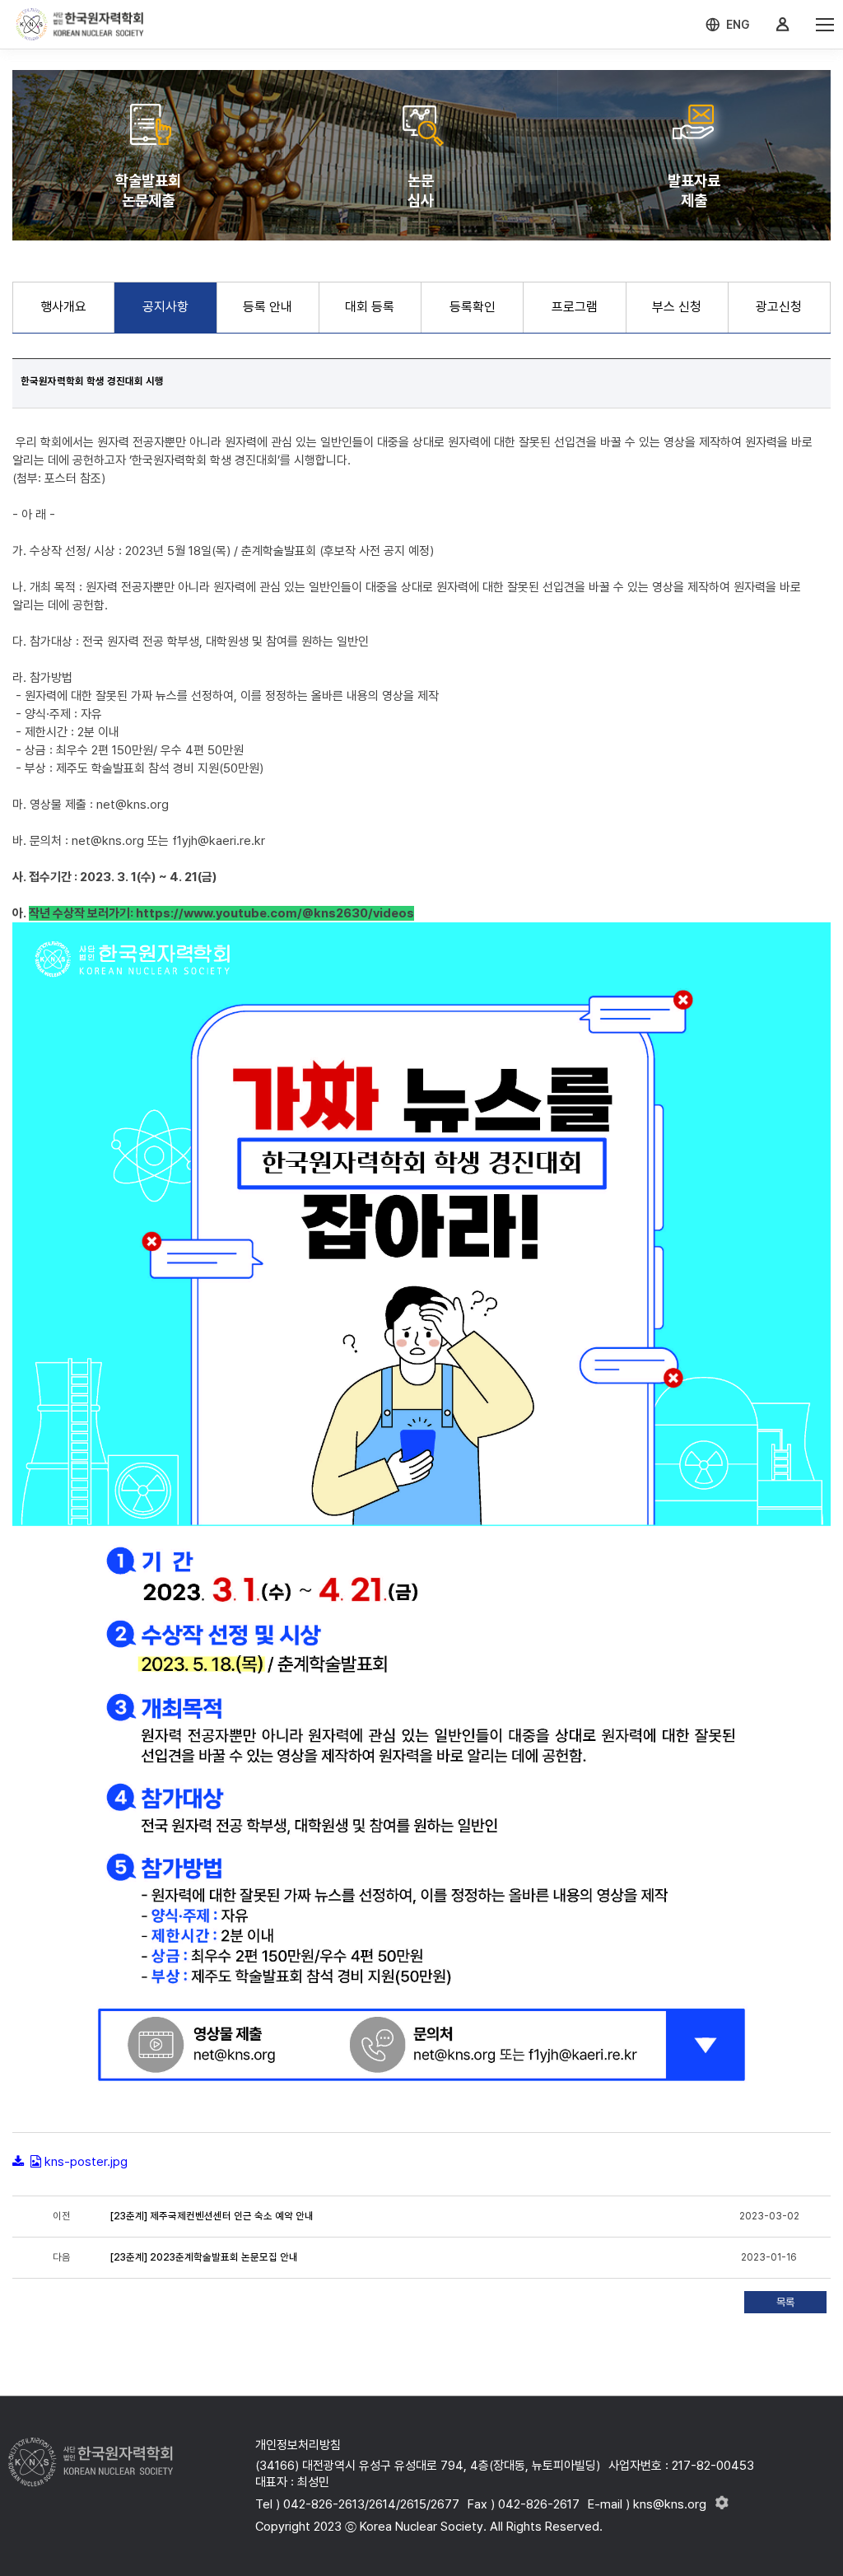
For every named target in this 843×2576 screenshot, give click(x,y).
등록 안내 (268, 307)
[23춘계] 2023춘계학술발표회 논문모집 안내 (204, 2257)
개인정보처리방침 (298, 2445)
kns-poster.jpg (86, 2162)
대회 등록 (370, 307)
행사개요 (63, 307)
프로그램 (575, 307)
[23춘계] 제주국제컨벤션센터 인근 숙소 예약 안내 (212, 2216)
